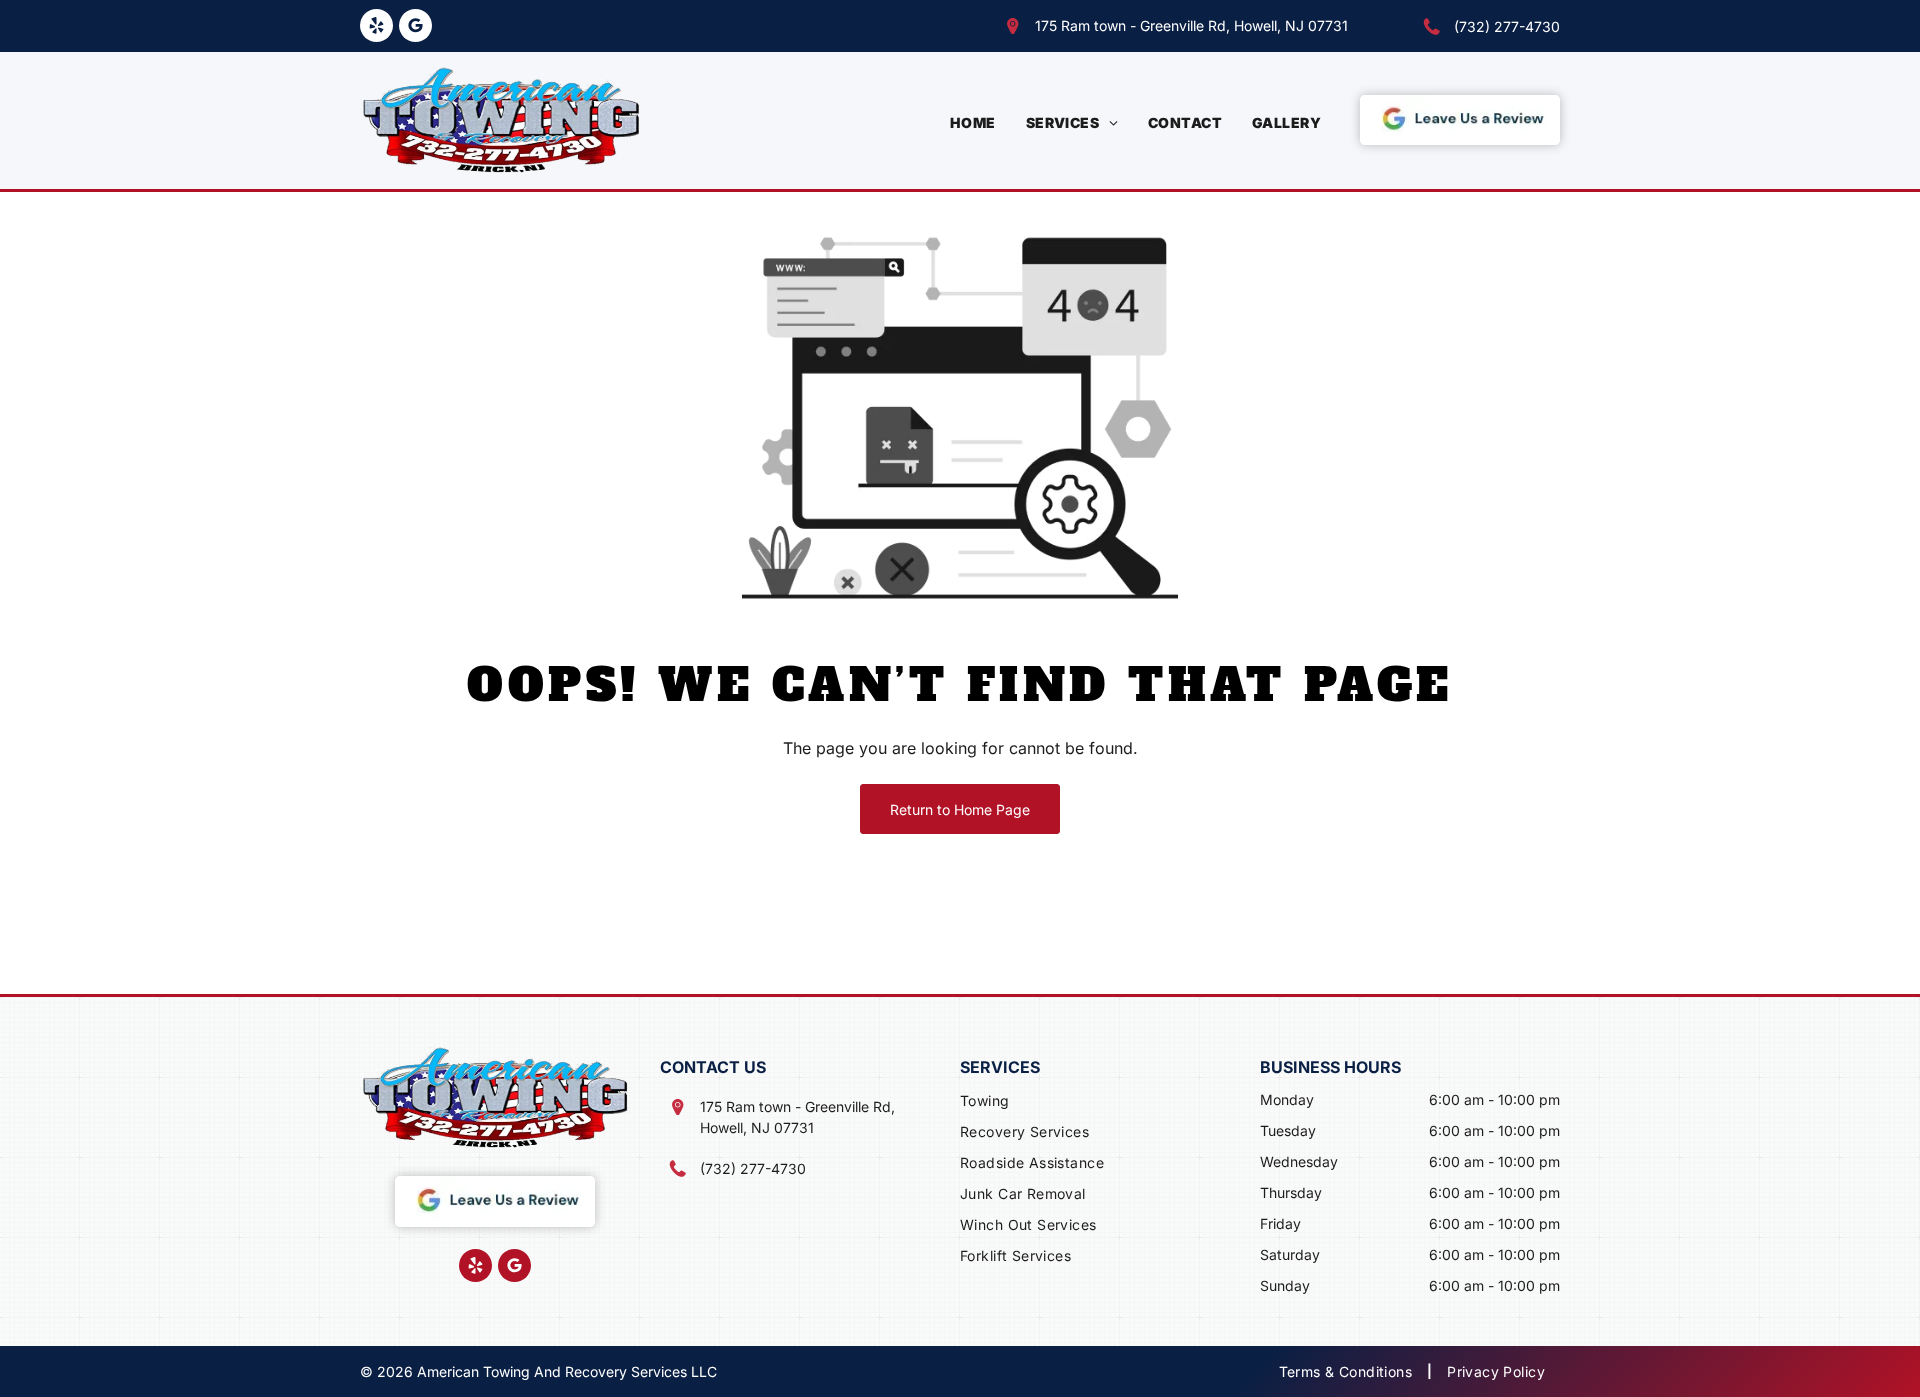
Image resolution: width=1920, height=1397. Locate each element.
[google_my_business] (415, 28)
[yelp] (376, 28)
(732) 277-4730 (1507, 26)
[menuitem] (973, 122)
